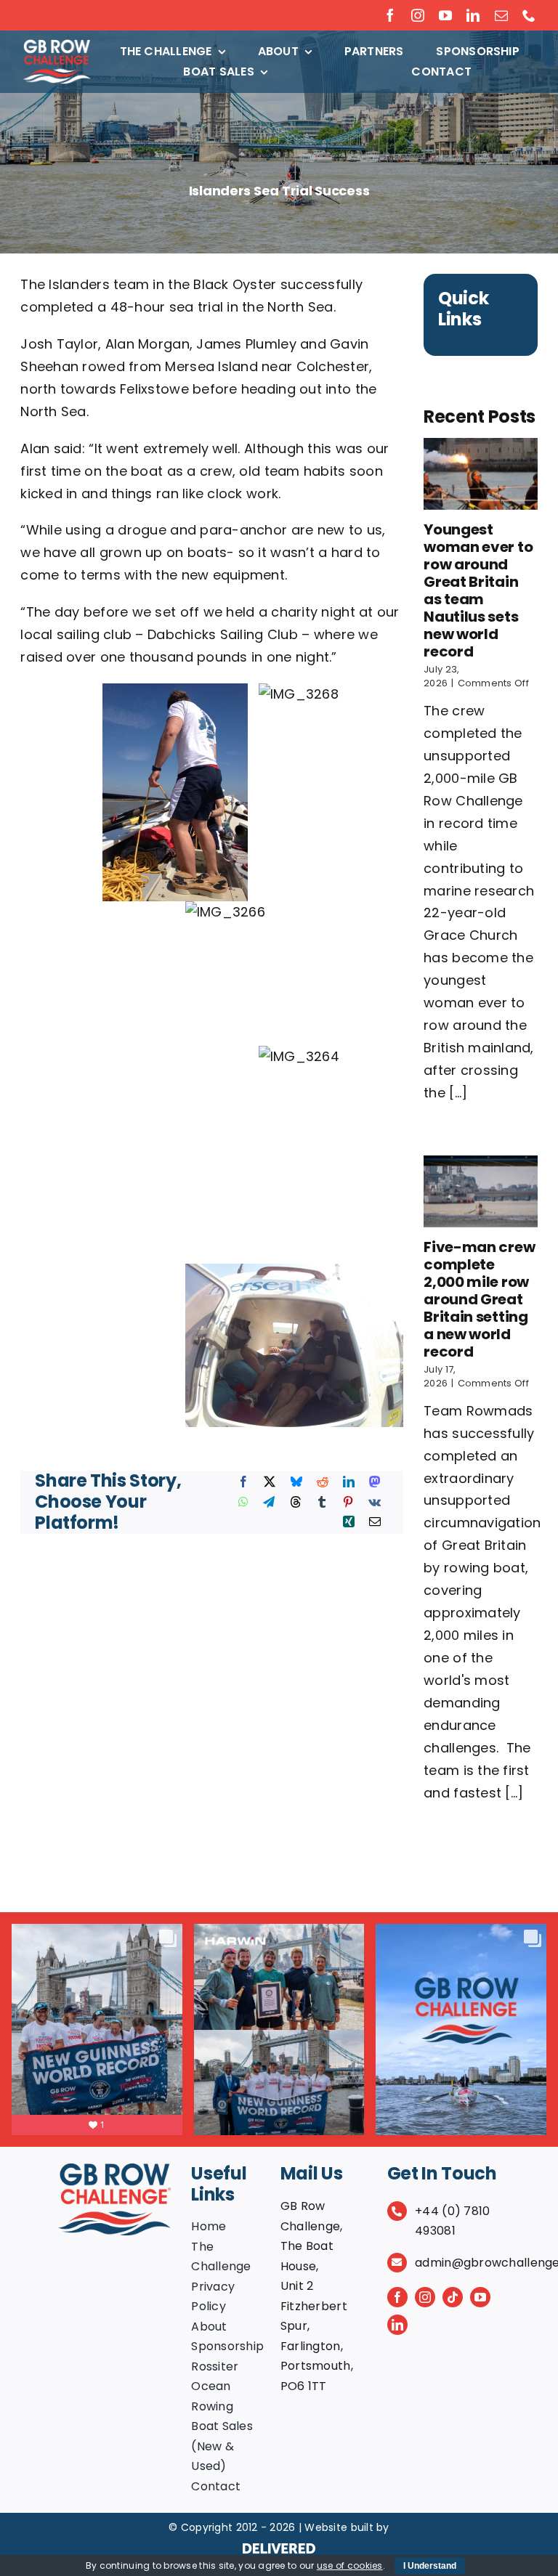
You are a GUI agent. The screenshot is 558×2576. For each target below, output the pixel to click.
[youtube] (445, 15)
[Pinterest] (348, 1503)
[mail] (501, 15)
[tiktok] (453, 2297)
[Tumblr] (322, 1503)
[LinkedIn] (349, 1482)
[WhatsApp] (243, 1503)
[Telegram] (269, 1503)
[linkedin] (473, 15)
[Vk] (375, 1503)
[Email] (375, 1522)
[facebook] (390, 15)
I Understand (430, 2566)
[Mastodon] (375, 1482)
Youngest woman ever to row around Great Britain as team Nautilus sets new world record (478, 590)
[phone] (529, 15)
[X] (270, 1482)
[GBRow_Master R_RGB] (115, 2170)
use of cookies (350, 2565)
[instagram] (418, 15)
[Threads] (296, 1503)
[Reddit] (323, 1482)
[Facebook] (243, 1482)
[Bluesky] (296, 1482)
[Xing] (349, 1522)
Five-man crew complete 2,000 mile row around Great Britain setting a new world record (479, 1299)
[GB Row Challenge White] (57, 45)
